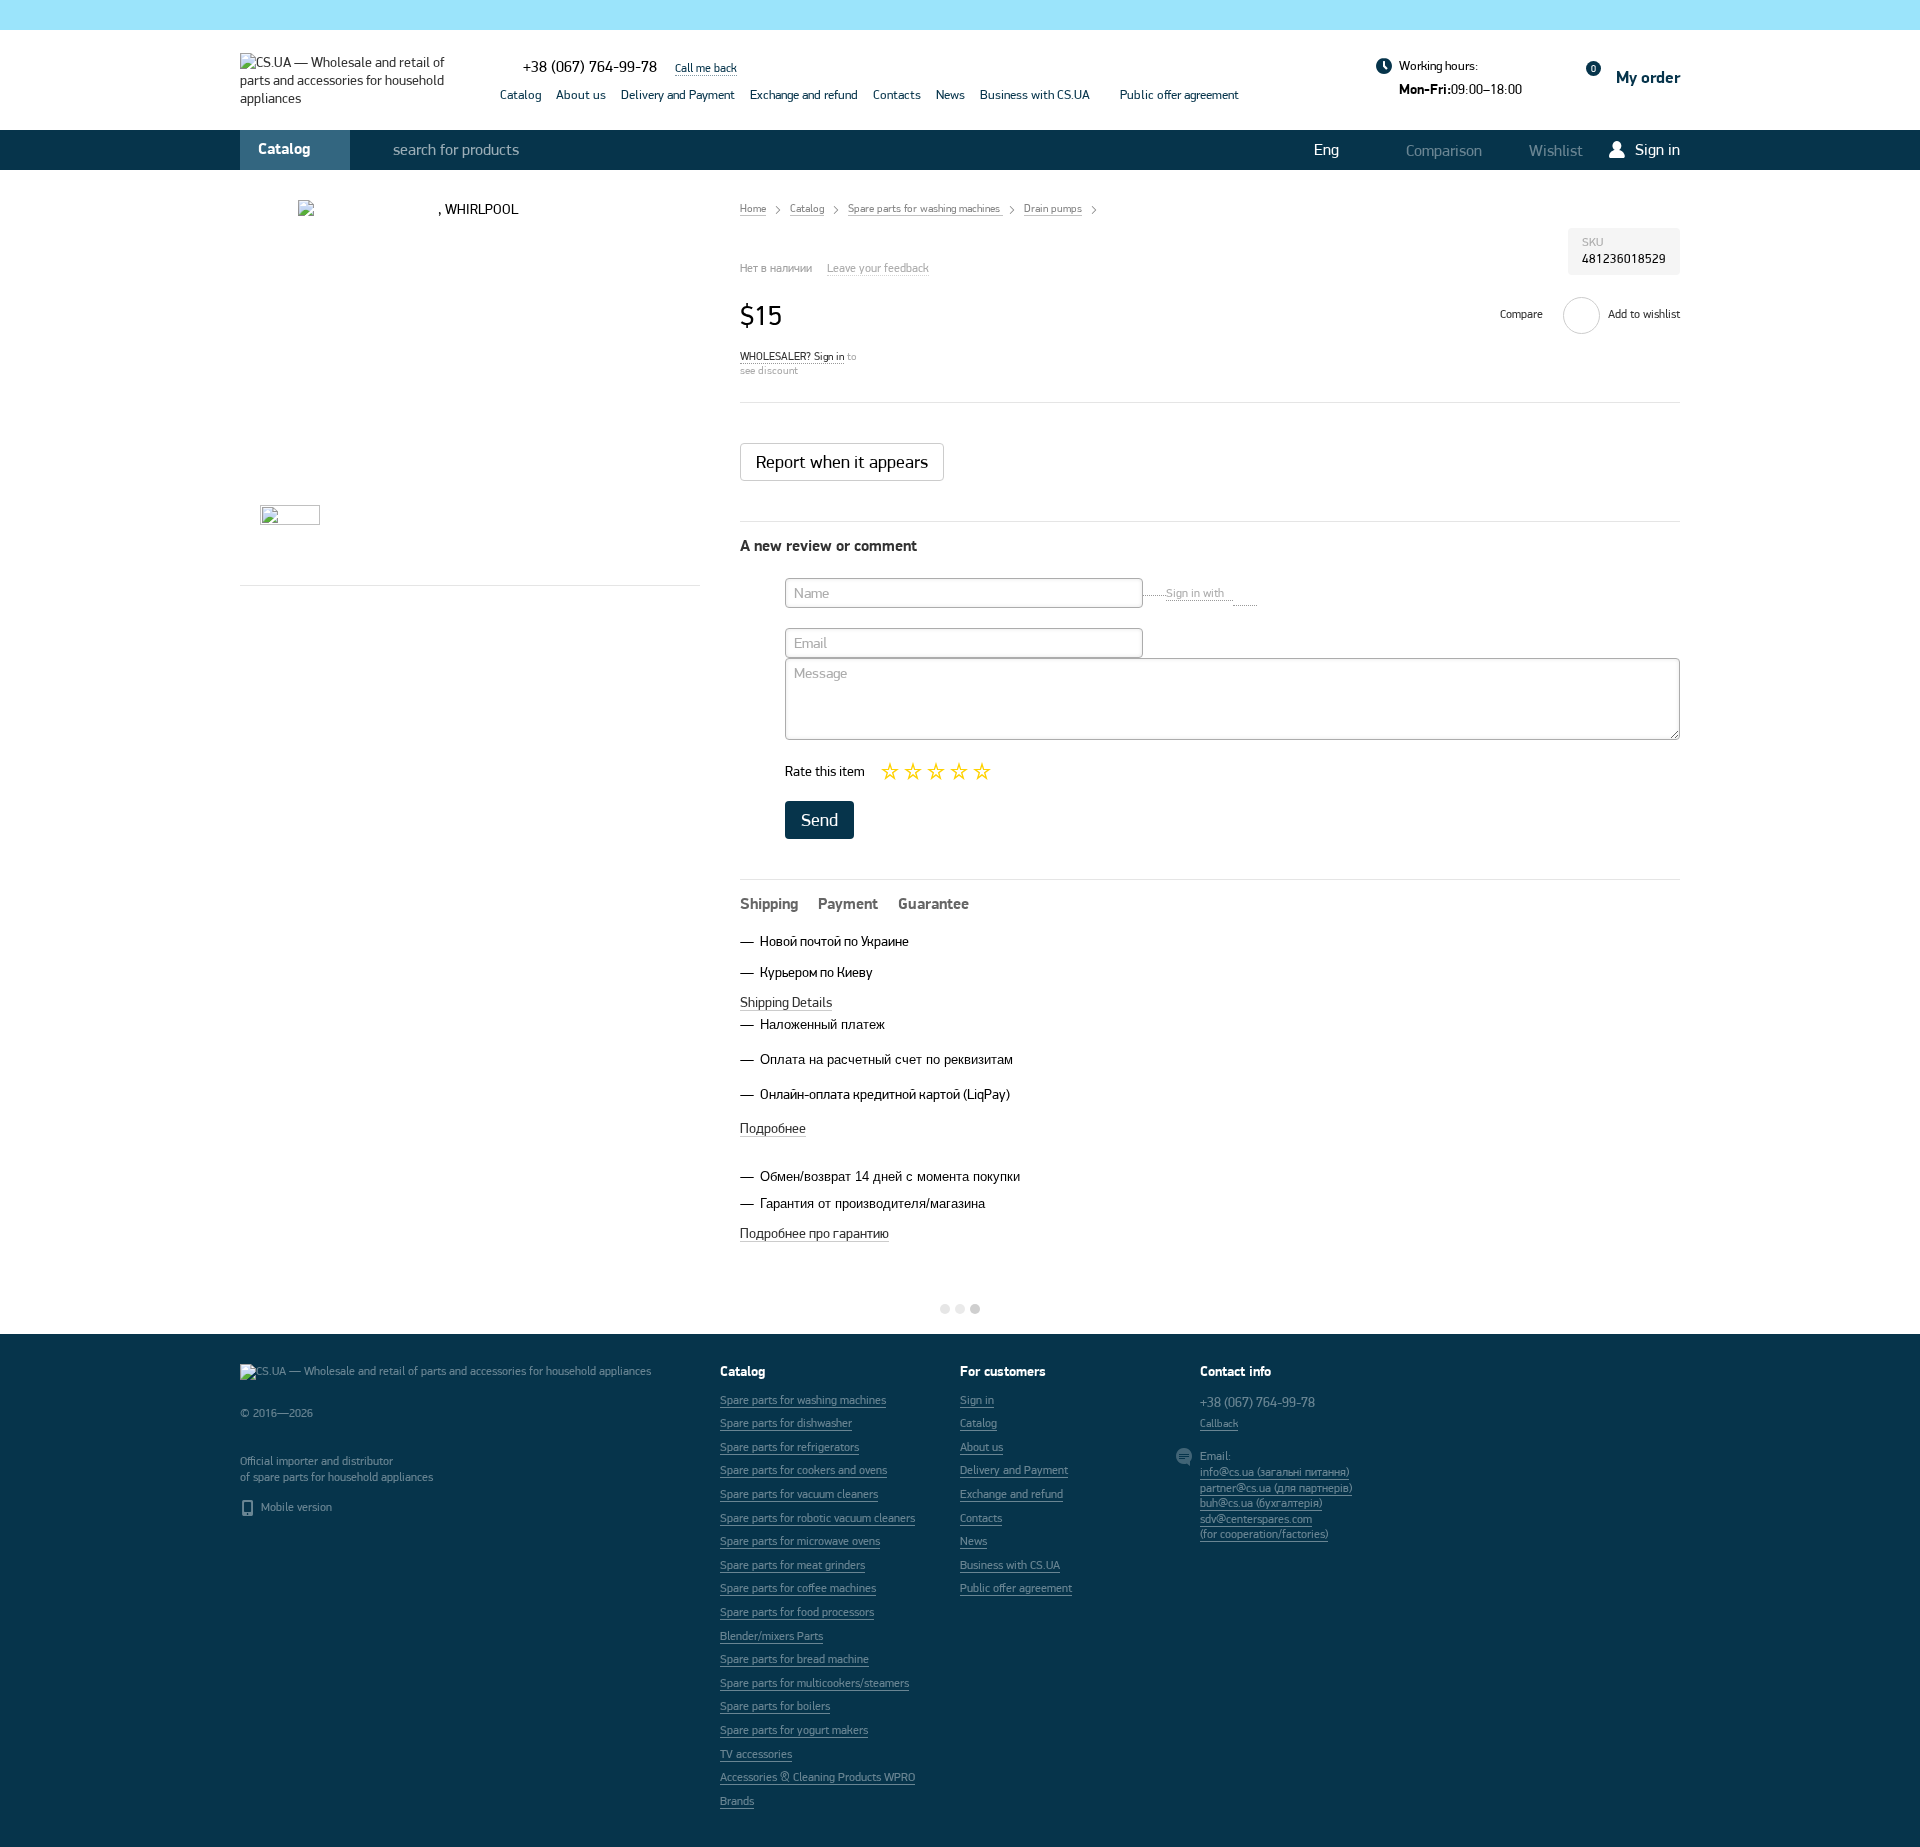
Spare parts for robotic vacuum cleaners (817, 1518)
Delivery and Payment (678, 94)
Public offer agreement (1179, 94)
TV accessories (756, 1754)
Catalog (520, 94)
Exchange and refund (804, 94)
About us (581, 94)
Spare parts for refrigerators (789, 1447)
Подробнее (773, 1128)
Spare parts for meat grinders (792, 1565)
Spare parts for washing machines (803, 1400)
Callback (1219, 1423)
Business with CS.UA (1035, 94)
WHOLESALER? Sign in (792, 356)
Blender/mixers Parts (771, 1636)
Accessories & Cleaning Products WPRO (817, 1777)
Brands (737, 1801)
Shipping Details (786, 1002)
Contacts (897, 94)
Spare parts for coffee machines (798, 1588)
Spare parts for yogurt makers (794, 1730)
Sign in (977, 1400)
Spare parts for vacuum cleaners (799, 1494)
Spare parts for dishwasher (786, 1423)
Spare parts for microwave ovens (800, 1541)
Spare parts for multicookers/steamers (814, 1683)
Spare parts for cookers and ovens (803, 1470)
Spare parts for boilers (775, 1706)
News (950, 94)
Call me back (706, 68)
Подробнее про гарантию (814, 1233)
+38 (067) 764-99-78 (590, 66)
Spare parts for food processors (797, 1612)
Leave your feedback (878, 268)
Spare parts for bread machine (794, 1659)
